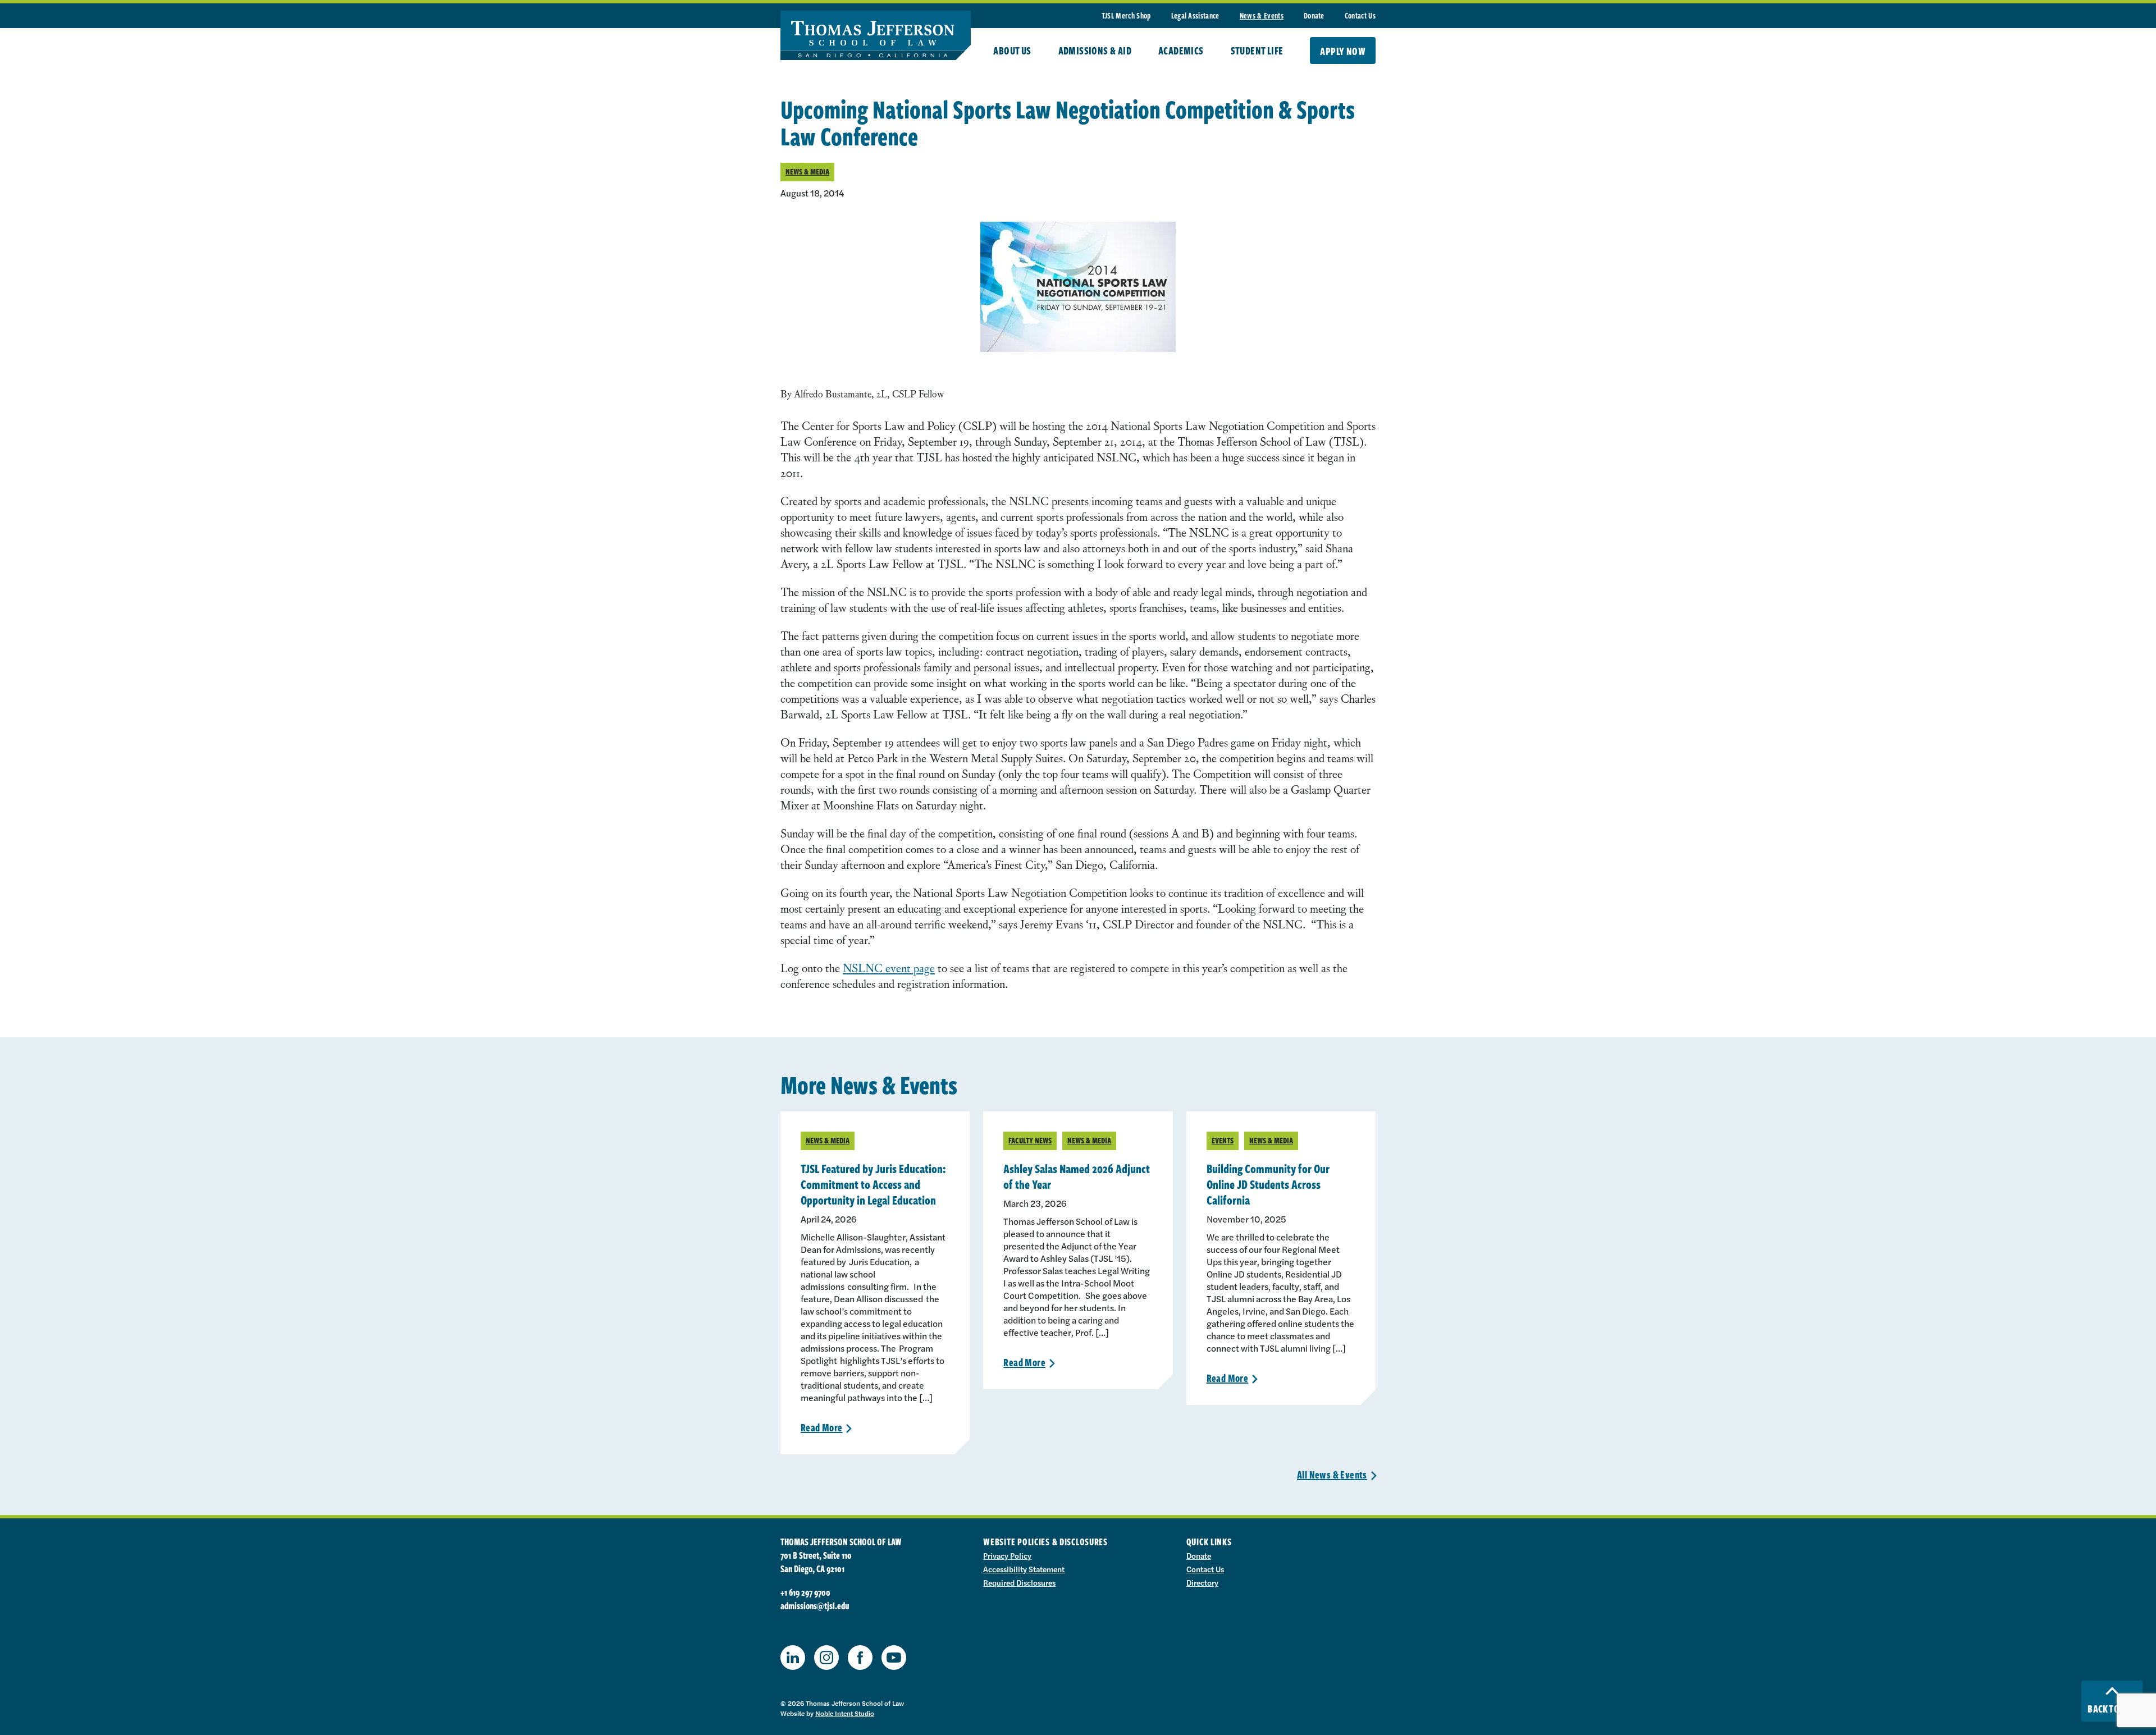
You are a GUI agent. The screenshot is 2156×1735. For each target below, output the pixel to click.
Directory (1202, 1582)
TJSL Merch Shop (1126, 15)
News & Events (1262, 15)
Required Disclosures (1019, 1582)
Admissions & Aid (1095, 51)
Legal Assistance (1195, 15)
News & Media (807, 171)
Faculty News (1030, 1140)
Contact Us (1360, 15)
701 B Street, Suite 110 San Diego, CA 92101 (816, 1562)
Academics (1181, 51)
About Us (1012, 51)
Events (1223, 1140)
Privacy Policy (1007, 1555)
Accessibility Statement (1024, 1569)
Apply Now (1343, 51)
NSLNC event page (889, 967)
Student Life (1257, 51)
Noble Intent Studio (845, 1713)
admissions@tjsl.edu (815, 1606)
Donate (1314, 15)
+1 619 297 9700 (805, 1592)
